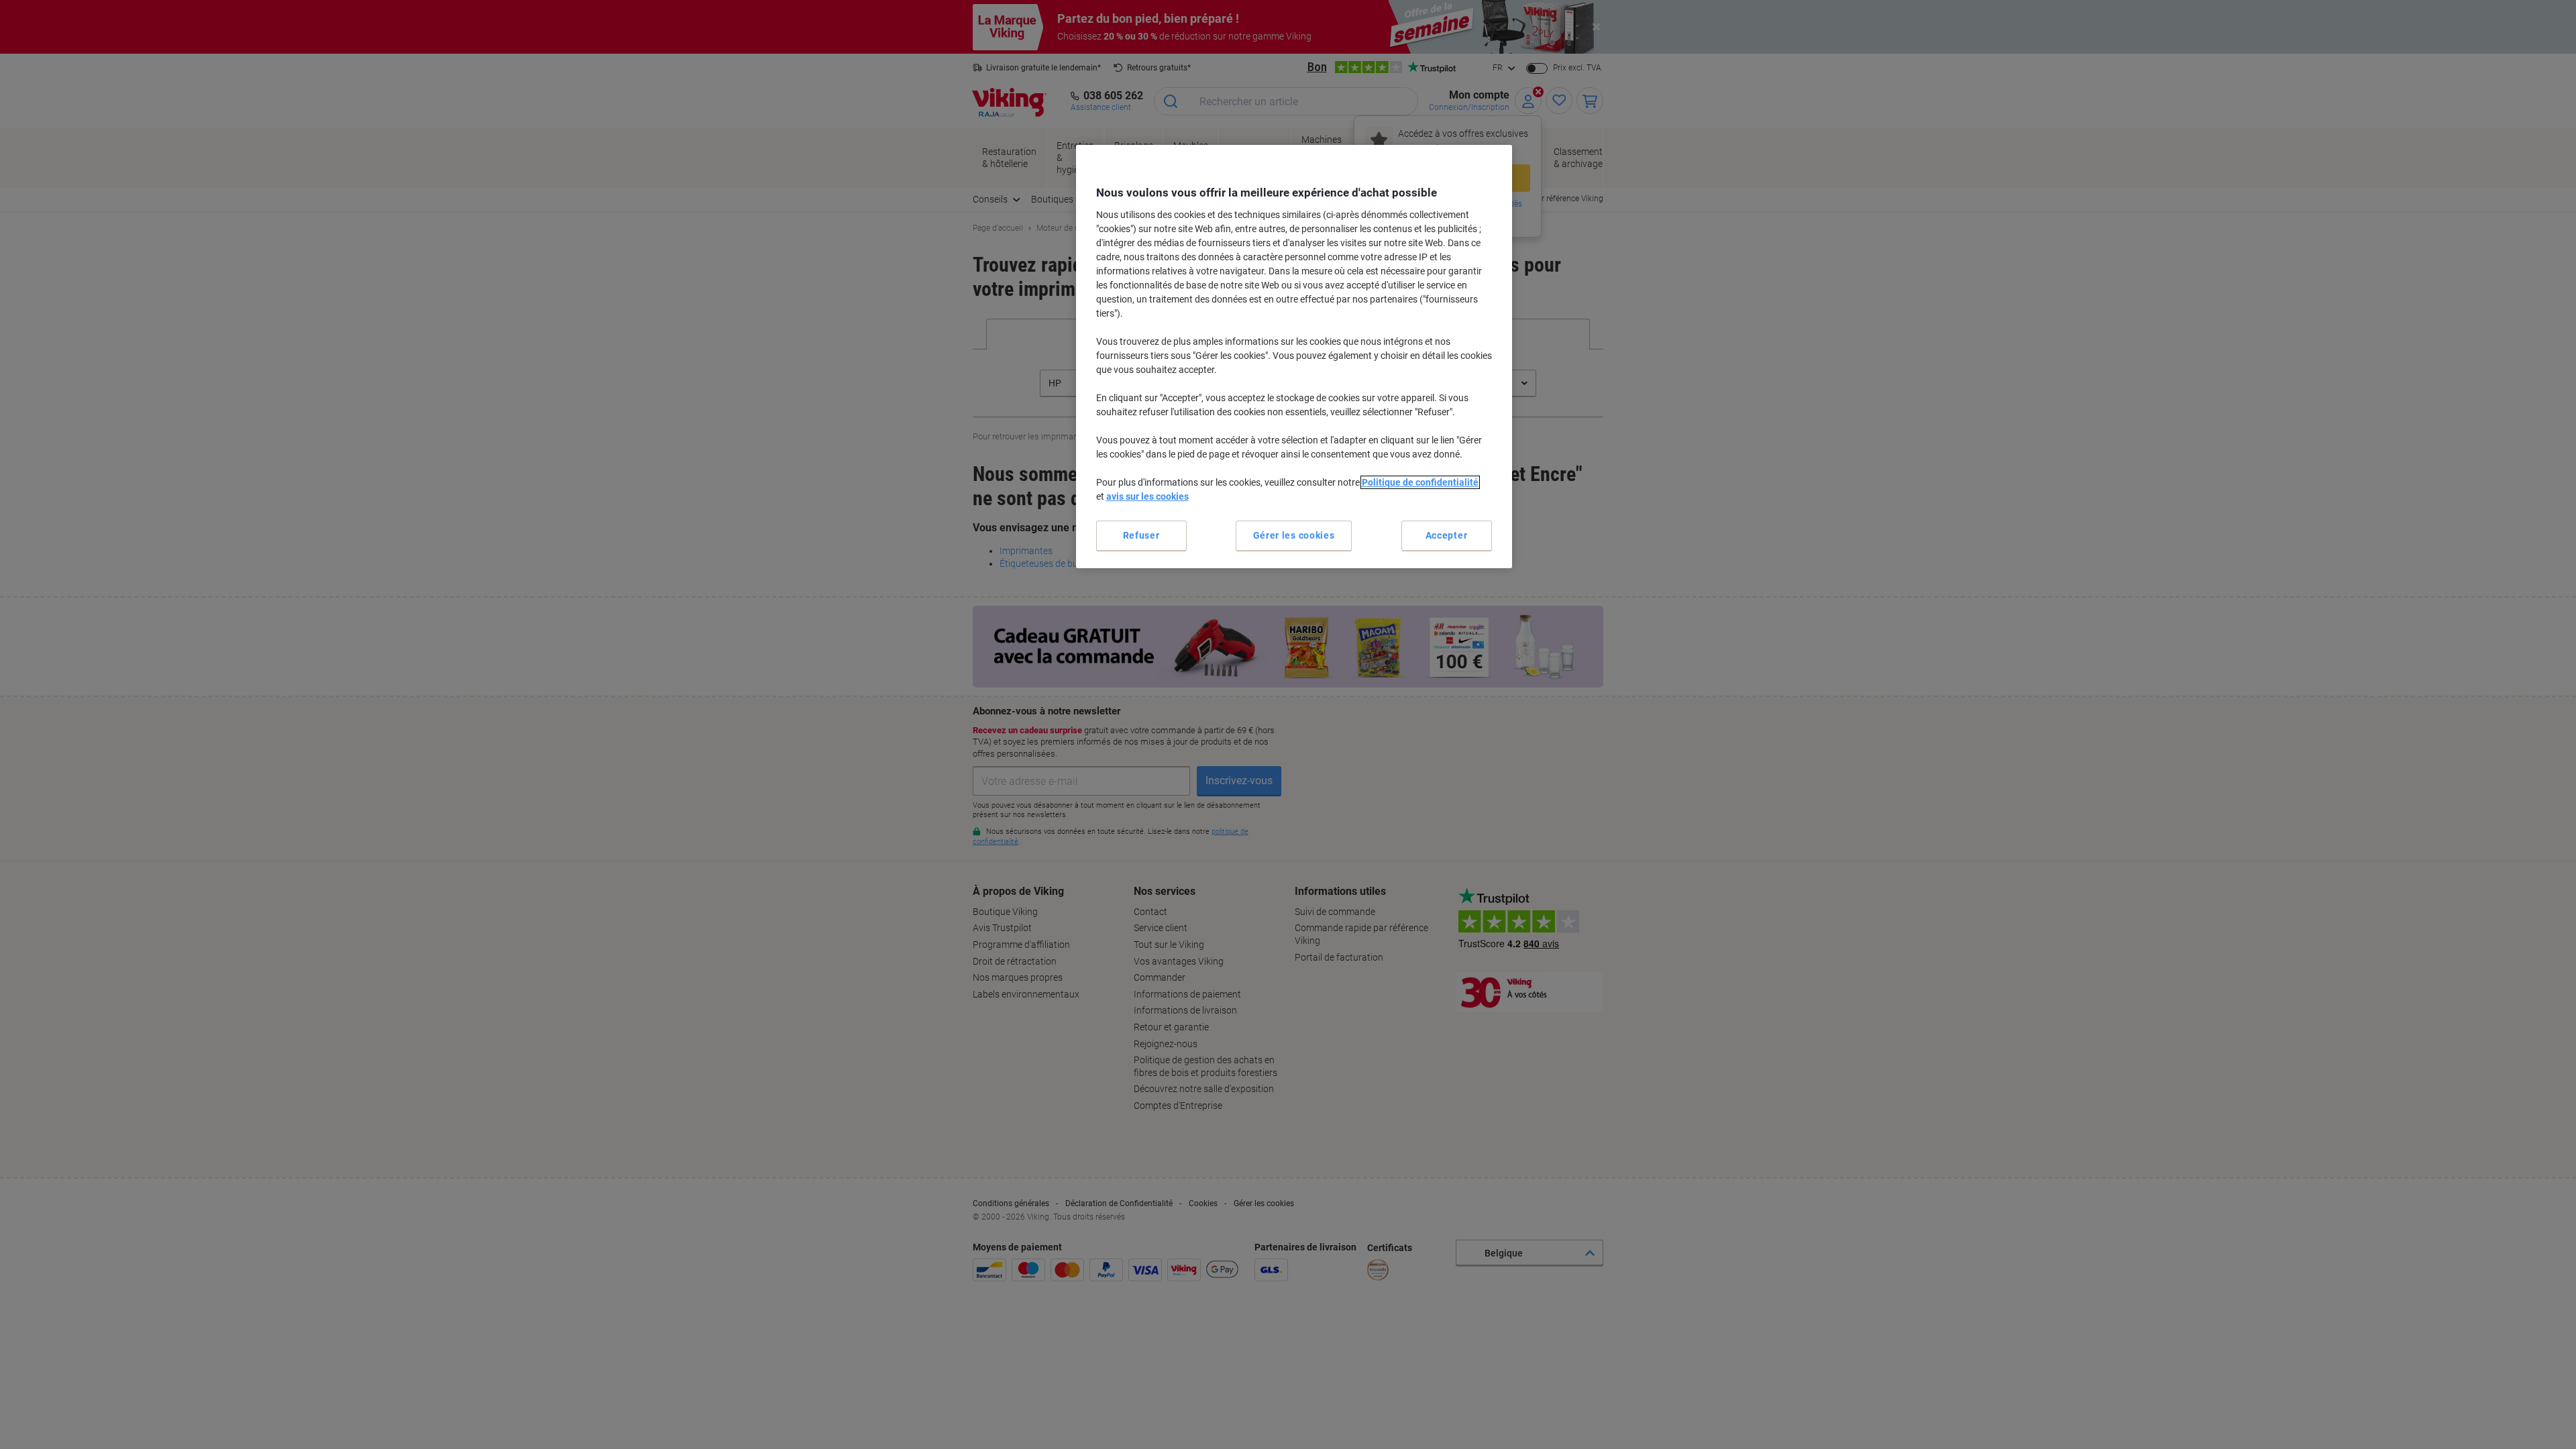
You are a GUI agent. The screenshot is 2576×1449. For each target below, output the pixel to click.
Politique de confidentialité (1420, 482)
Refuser (1141, 535)
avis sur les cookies (1147, 496)
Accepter (1447, 535)
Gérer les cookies (1294, 535)
